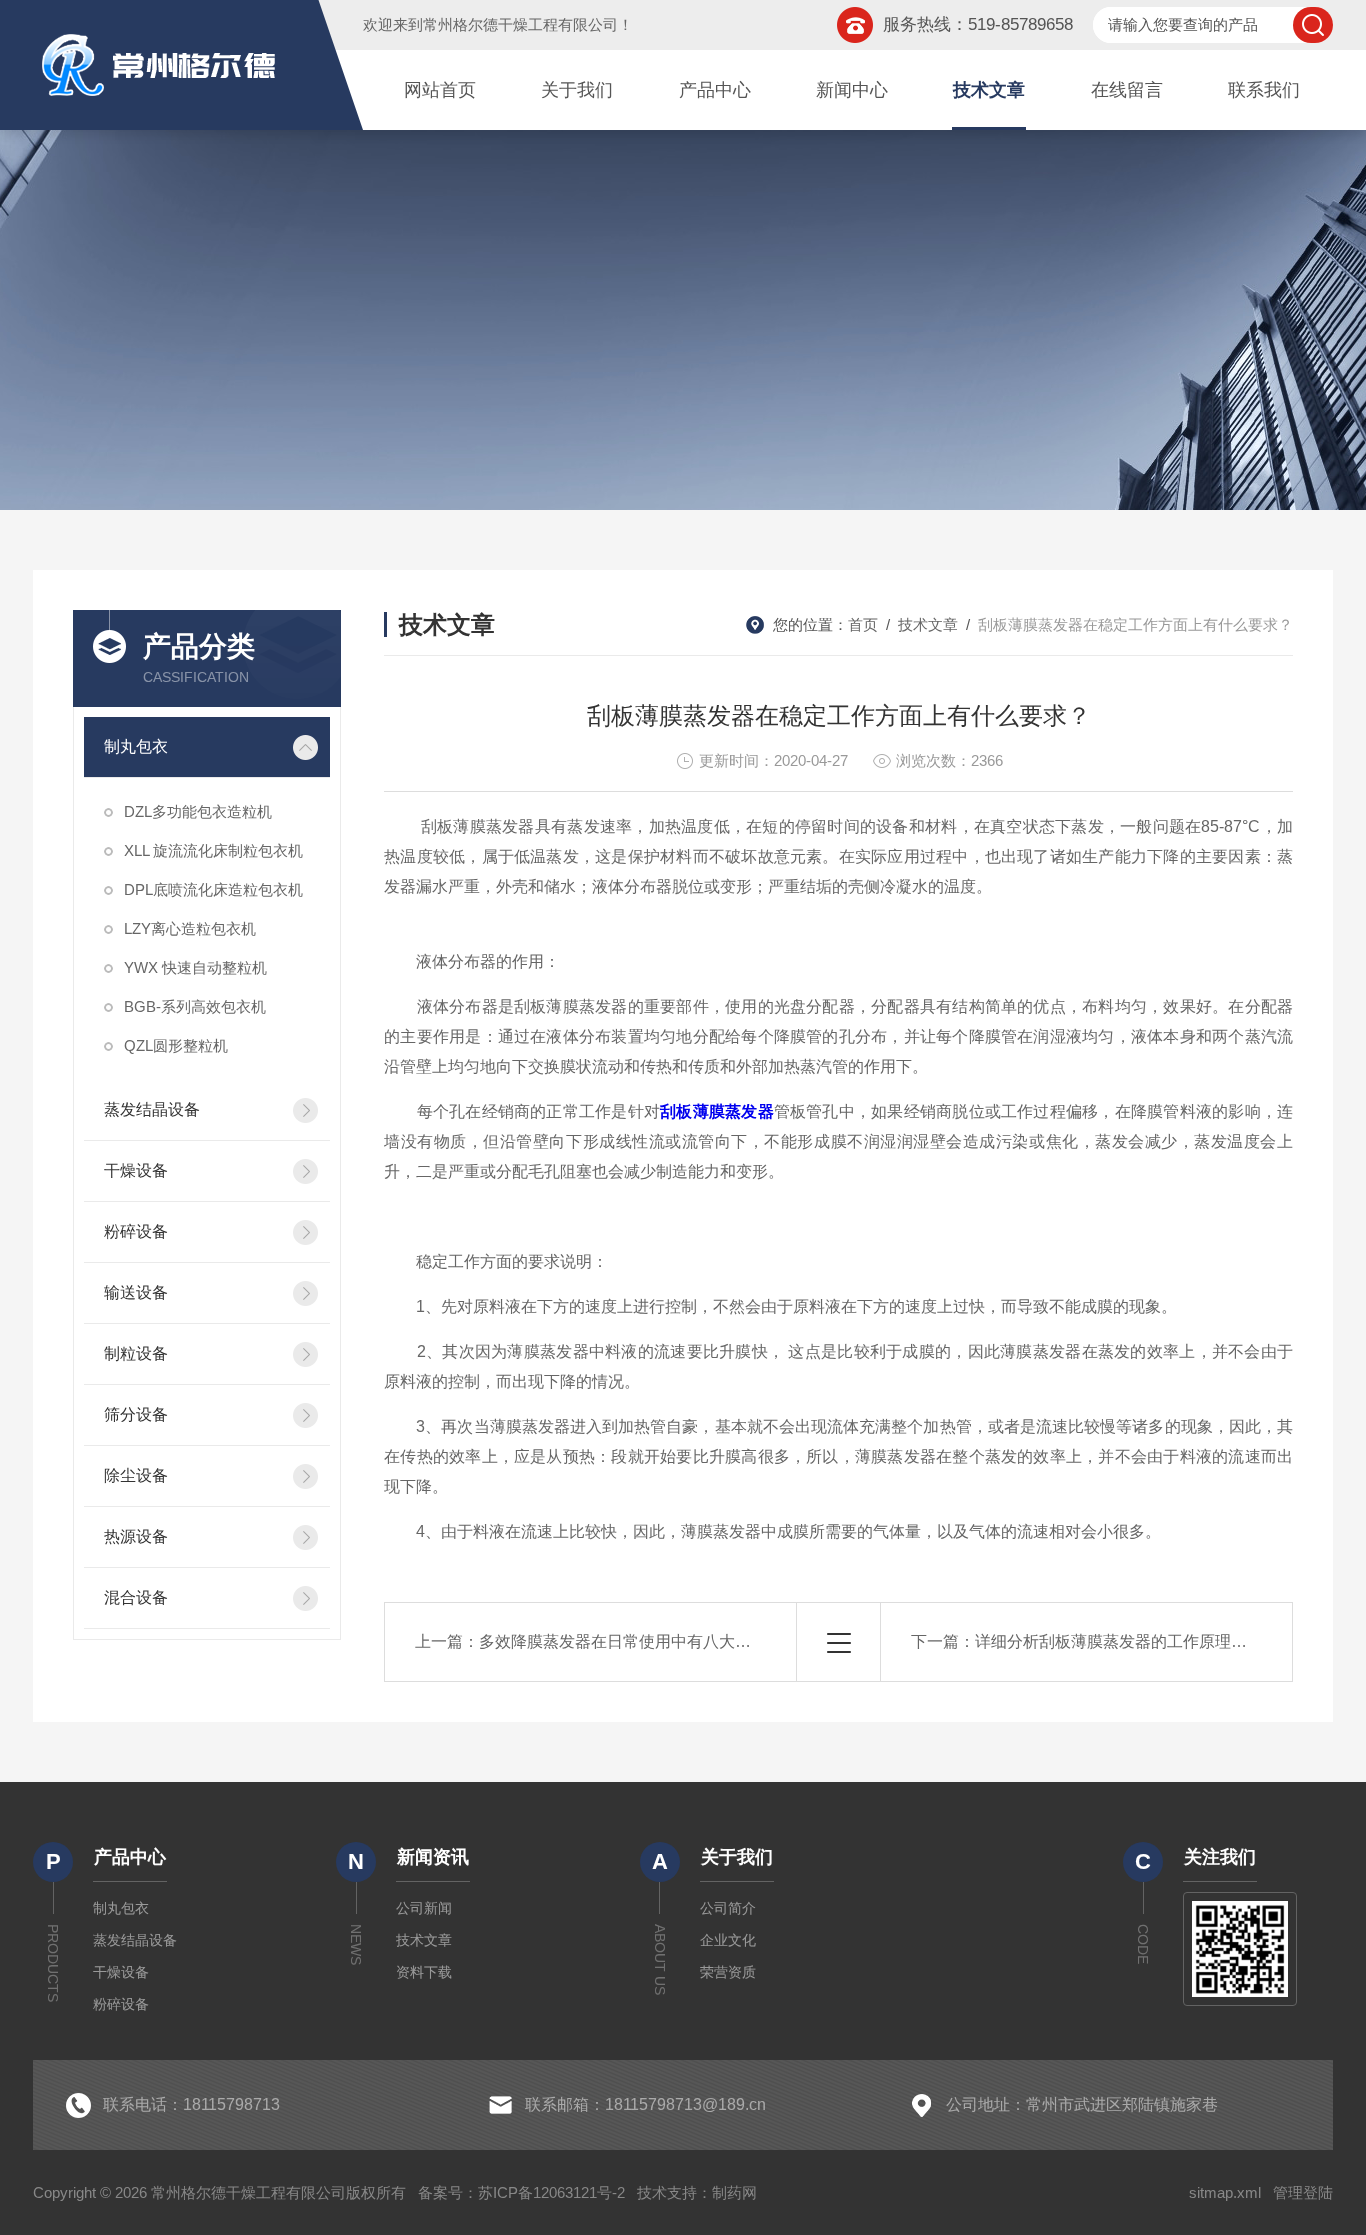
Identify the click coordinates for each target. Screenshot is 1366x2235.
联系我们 (1264, 90)
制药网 (734, 2192)
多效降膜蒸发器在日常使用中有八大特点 (623, 1641)
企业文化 (728, 1940)
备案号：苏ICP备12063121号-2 (521, 2192)
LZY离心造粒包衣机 (190, 928)
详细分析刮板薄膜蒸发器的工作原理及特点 (1127, 1641)
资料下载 (424, 1972)
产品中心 (715, 90)
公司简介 (728, 1908)
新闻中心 (852, 90)
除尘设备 (136, 1475)
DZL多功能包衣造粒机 (198, 811)
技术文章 (989, 90)
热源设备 (136, 1536)
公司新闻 (424, 1908)
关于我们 (577, 90)
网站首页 (440, 90)
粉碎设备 (136, 1231)
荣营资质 (728, 1972)
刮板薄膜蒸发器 (717, 1111)
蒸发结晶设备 (152, 1109)
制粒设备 (136, 1353)
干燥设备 (136, 1170)
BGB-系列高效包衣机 (195, 1006)
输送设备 (136, 1292)
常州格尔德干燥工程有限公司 (520, 24)
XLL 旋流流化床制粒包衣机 (213, 850)
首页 (863, 624)
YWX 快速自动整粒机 (195, 967)
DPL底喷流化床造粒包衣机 (213, 889)
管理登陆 (1303, 2192)
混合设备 (136, 1597)
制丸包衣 (136, 746)
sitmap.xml (1225, 2192)
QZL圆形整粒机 (176, 1045)
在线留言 (1127, 90)
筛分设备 (136, 1414)
